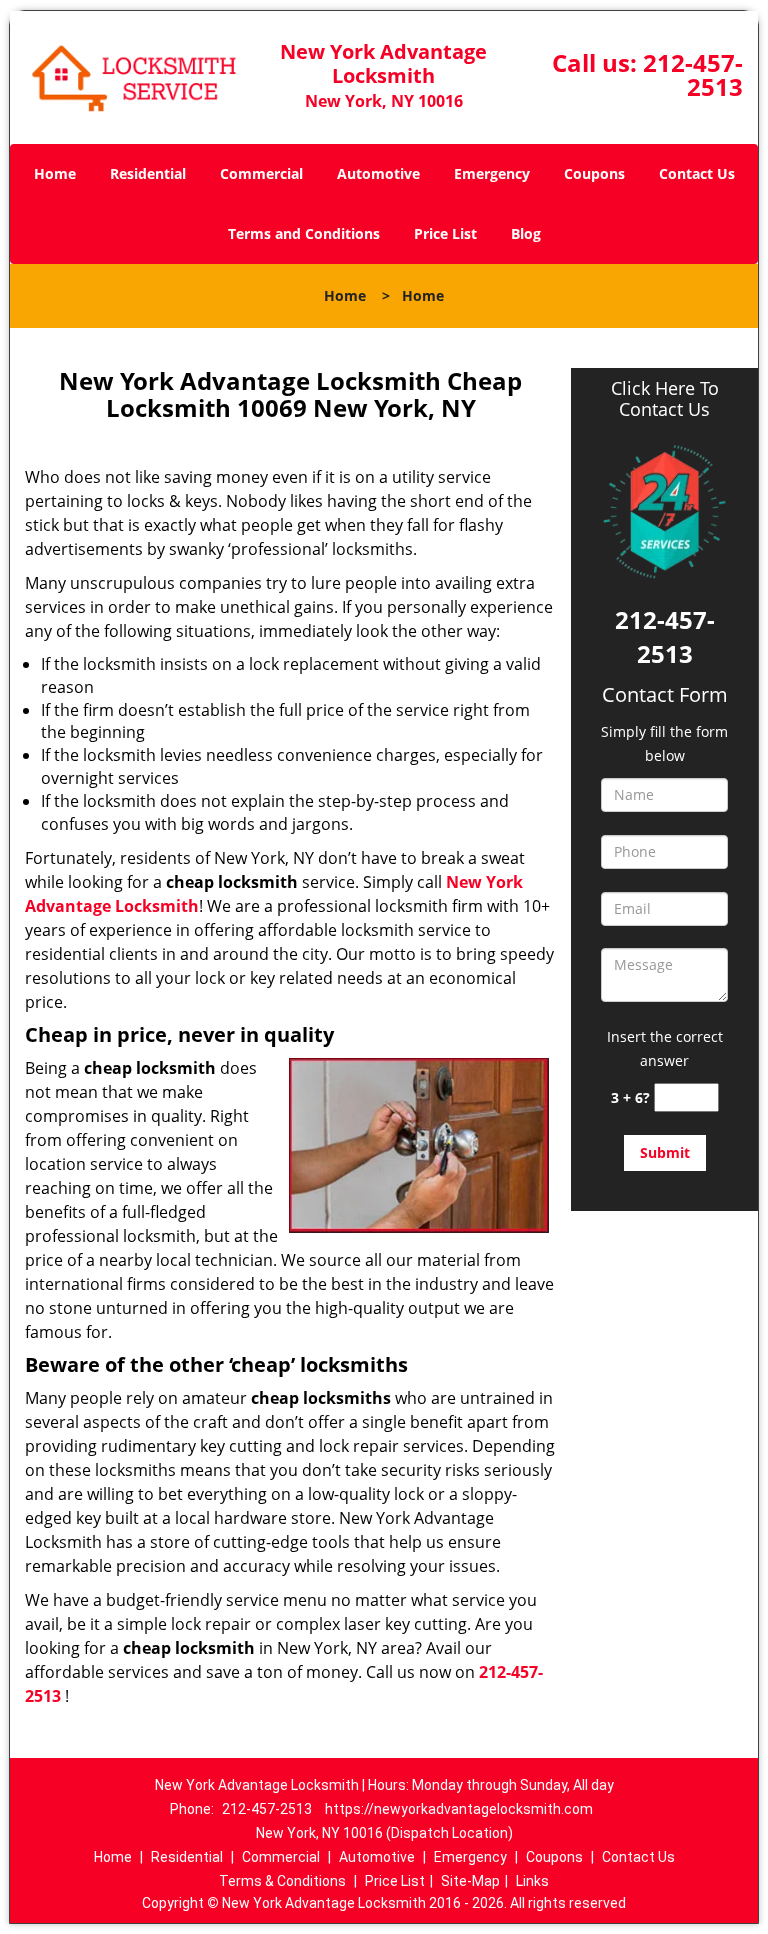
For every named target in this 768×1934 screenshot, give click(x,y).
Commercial (261, 173)
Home (55, 173)
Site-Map (470, 1881)
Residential (148, 173)
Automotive (378, 173)
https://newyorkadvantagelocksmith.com (459, 1809)
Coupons (594, 173)
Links (532, 1881)
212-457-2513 (693, 74)
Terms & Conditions (282, 1881)
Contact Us (697, 173)
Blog (526, 233)
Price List (445, 233)
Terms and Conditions (304, 233)
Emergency (492, 173)
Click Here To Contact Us (665, 399)
